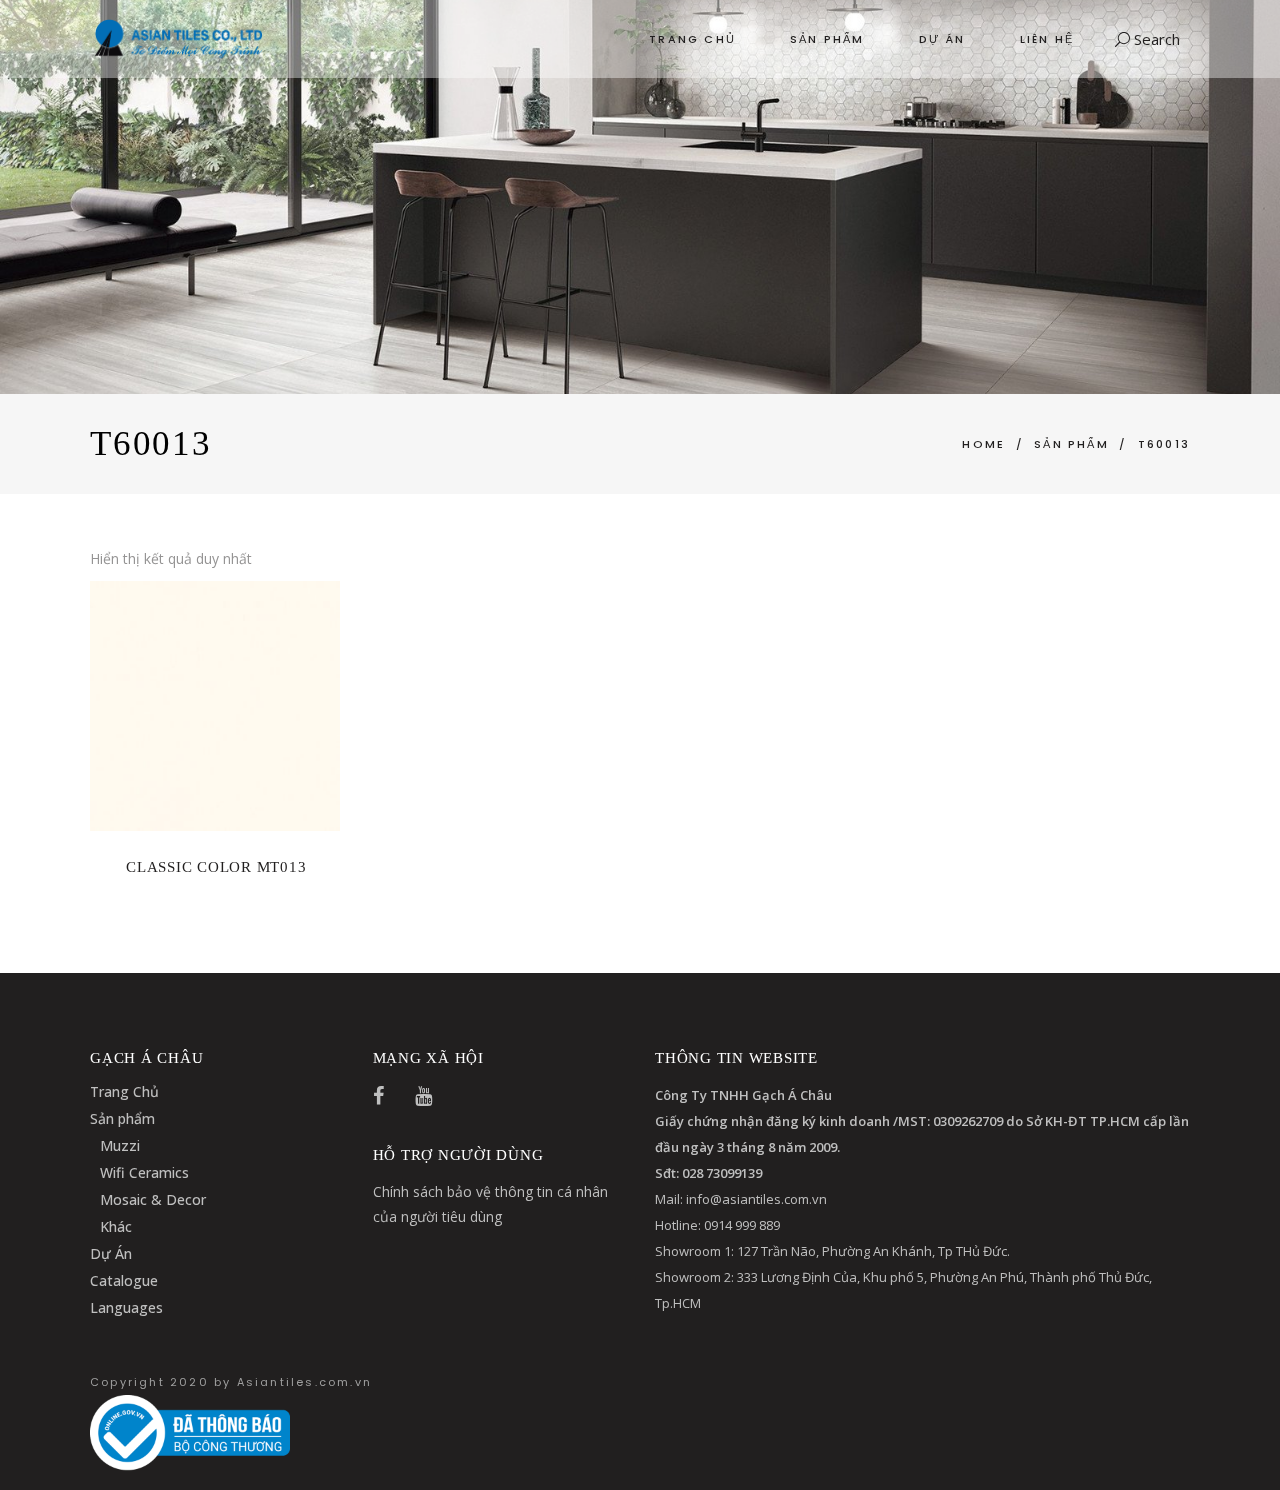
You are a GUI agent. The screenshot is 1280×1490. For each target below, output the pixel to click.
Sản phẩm (122, 1118)
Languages (126, 1307)
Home (983, 444)
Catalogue (124, 1280)
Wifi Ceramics (144, 1172)
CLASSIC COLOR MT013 (216, 867)
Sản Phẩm (1071, 444)
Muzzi (120, 1145)
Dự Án (111, 1253)
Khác (116, 1226)
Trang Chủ (124, 1091)
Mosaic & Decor (153, 1199)
